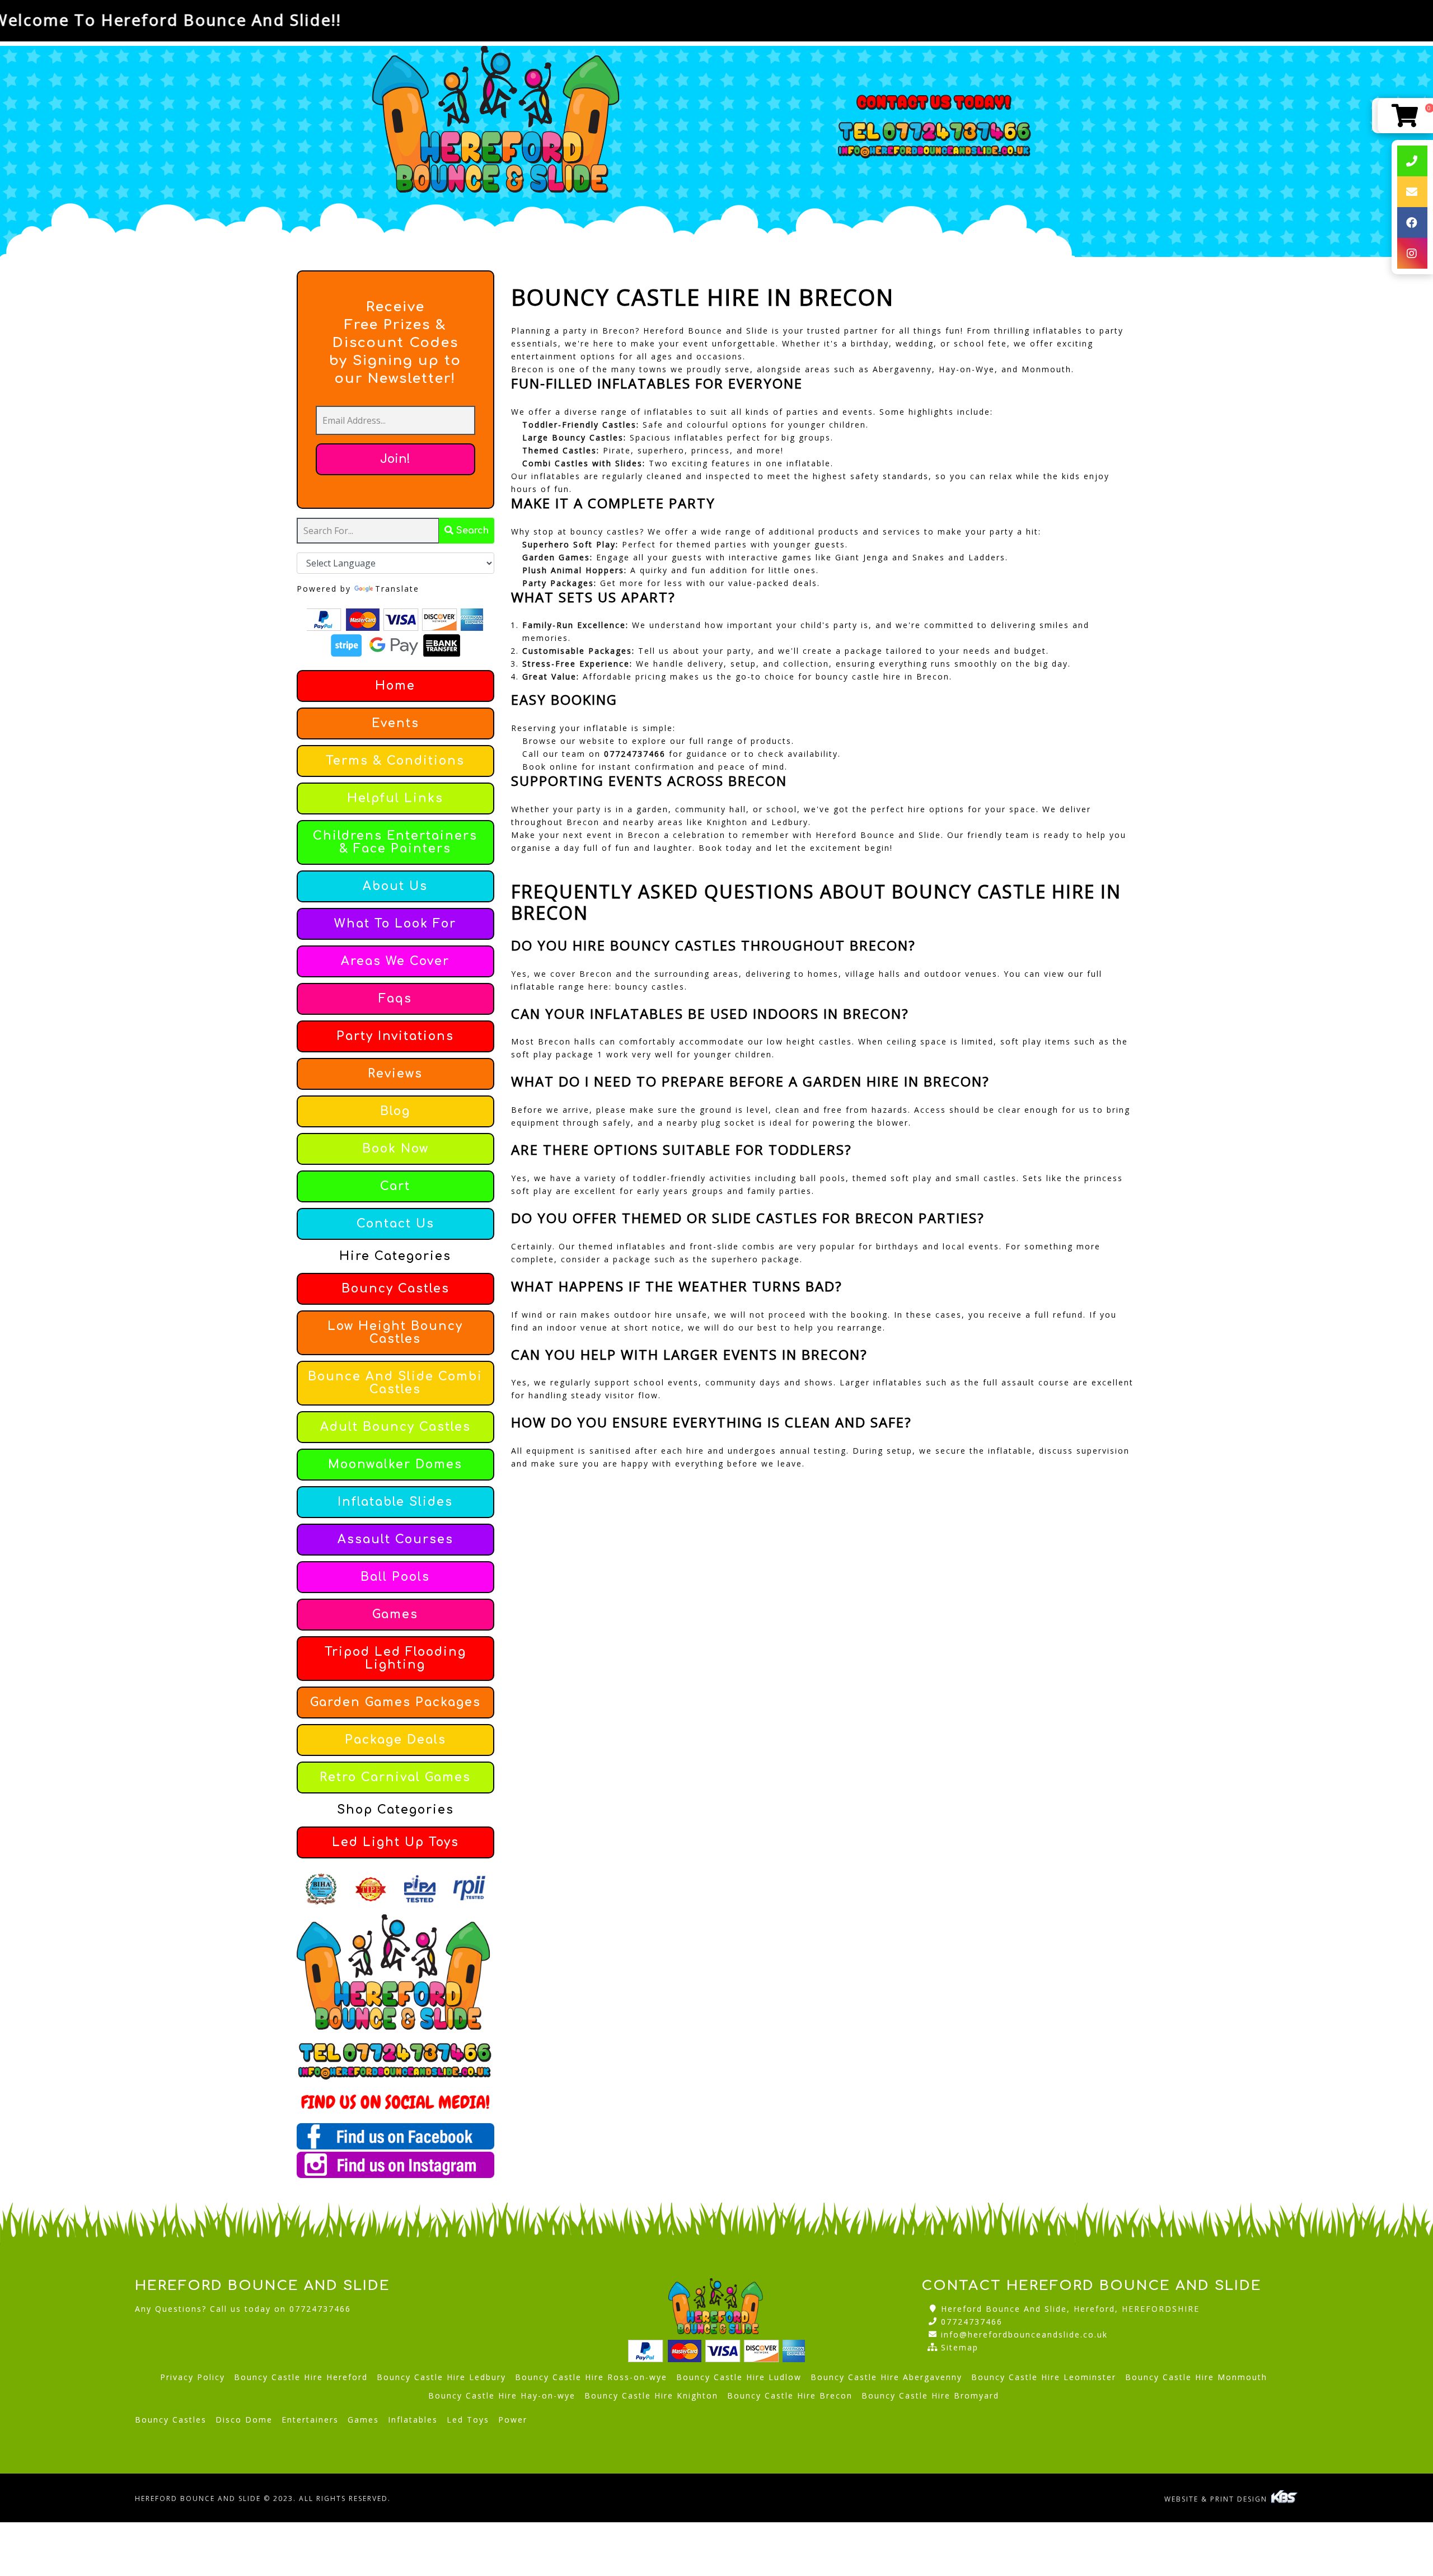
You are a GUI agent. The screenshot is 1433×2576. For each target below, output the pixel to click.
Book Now (395, 1149)
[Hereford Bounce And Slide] (498, 127)
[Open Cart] (1405, 116)
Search (471, 531)
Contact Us (395, 1224)
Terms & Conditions (395, 761)
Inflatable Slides (395, 1502)
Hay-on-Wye (967, 369)
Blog (395, 1111)
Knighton (727, 822)
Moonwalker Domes (395, 1465)
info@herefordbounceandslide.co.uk (1024, 2334)
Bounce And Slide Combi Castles (395, 1383)
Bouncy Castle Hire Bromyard (930, 2395)
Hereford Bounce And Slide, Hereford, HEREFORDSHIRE (1070, 2309)
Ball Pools (395, 1577)
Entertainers (310, 2420)
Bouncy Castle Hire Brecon (790, 2395)
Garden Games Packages (395, 1702)
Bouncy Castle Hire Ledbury (441, 2377)
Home (395, 686)
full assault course (1026, 1382)
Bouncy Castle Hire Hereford (301, 2377)
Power (513, 2420)
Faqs (395, 999)
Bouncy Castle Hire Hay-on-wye (502, 2395)
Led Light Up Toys (395, 1842)
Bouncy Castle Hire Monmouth (1196, 2377)
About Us (395, 886)
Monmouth (1046, 369)
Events (395, 723)
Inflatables (413, 2420)
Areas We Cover (395, 961)
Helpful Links (395, 798)
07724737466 (972, 2322)
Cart (395, 1186)
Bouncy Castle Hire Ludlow (739, 2377)
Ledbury (790, 822)
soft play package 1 (557, 1054)
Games (395, 1615)
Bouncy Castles (395, 1289)
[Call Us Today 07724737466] (395, 2053)
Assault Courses (395, 1540)
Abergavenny (902, 369)
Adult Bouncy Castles (395, 1427)
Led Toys (468, 2420)
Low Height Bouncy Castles (395, 1333)
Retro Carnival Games (395, 1778)
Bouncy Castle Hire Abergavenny (886, 2377)
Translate (397, 589)
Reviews (395, 1074)
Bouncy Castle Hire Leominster (1044, 2377)
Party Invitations (395, 1036)
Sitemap (960, 2347)
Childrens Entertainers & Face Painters (395, 842)
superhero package (756, 1259)
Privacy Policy (193, 2377)
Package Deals (395, 1740)
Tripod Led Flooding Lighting (395, 1659)
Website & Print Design (1217, 2499)
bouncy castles (650, 987)
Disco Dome (244, 2420)
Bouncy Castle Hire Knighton (651, 2395)
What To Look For (395, 924)
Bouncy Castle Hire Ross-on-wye (591, 2377)
